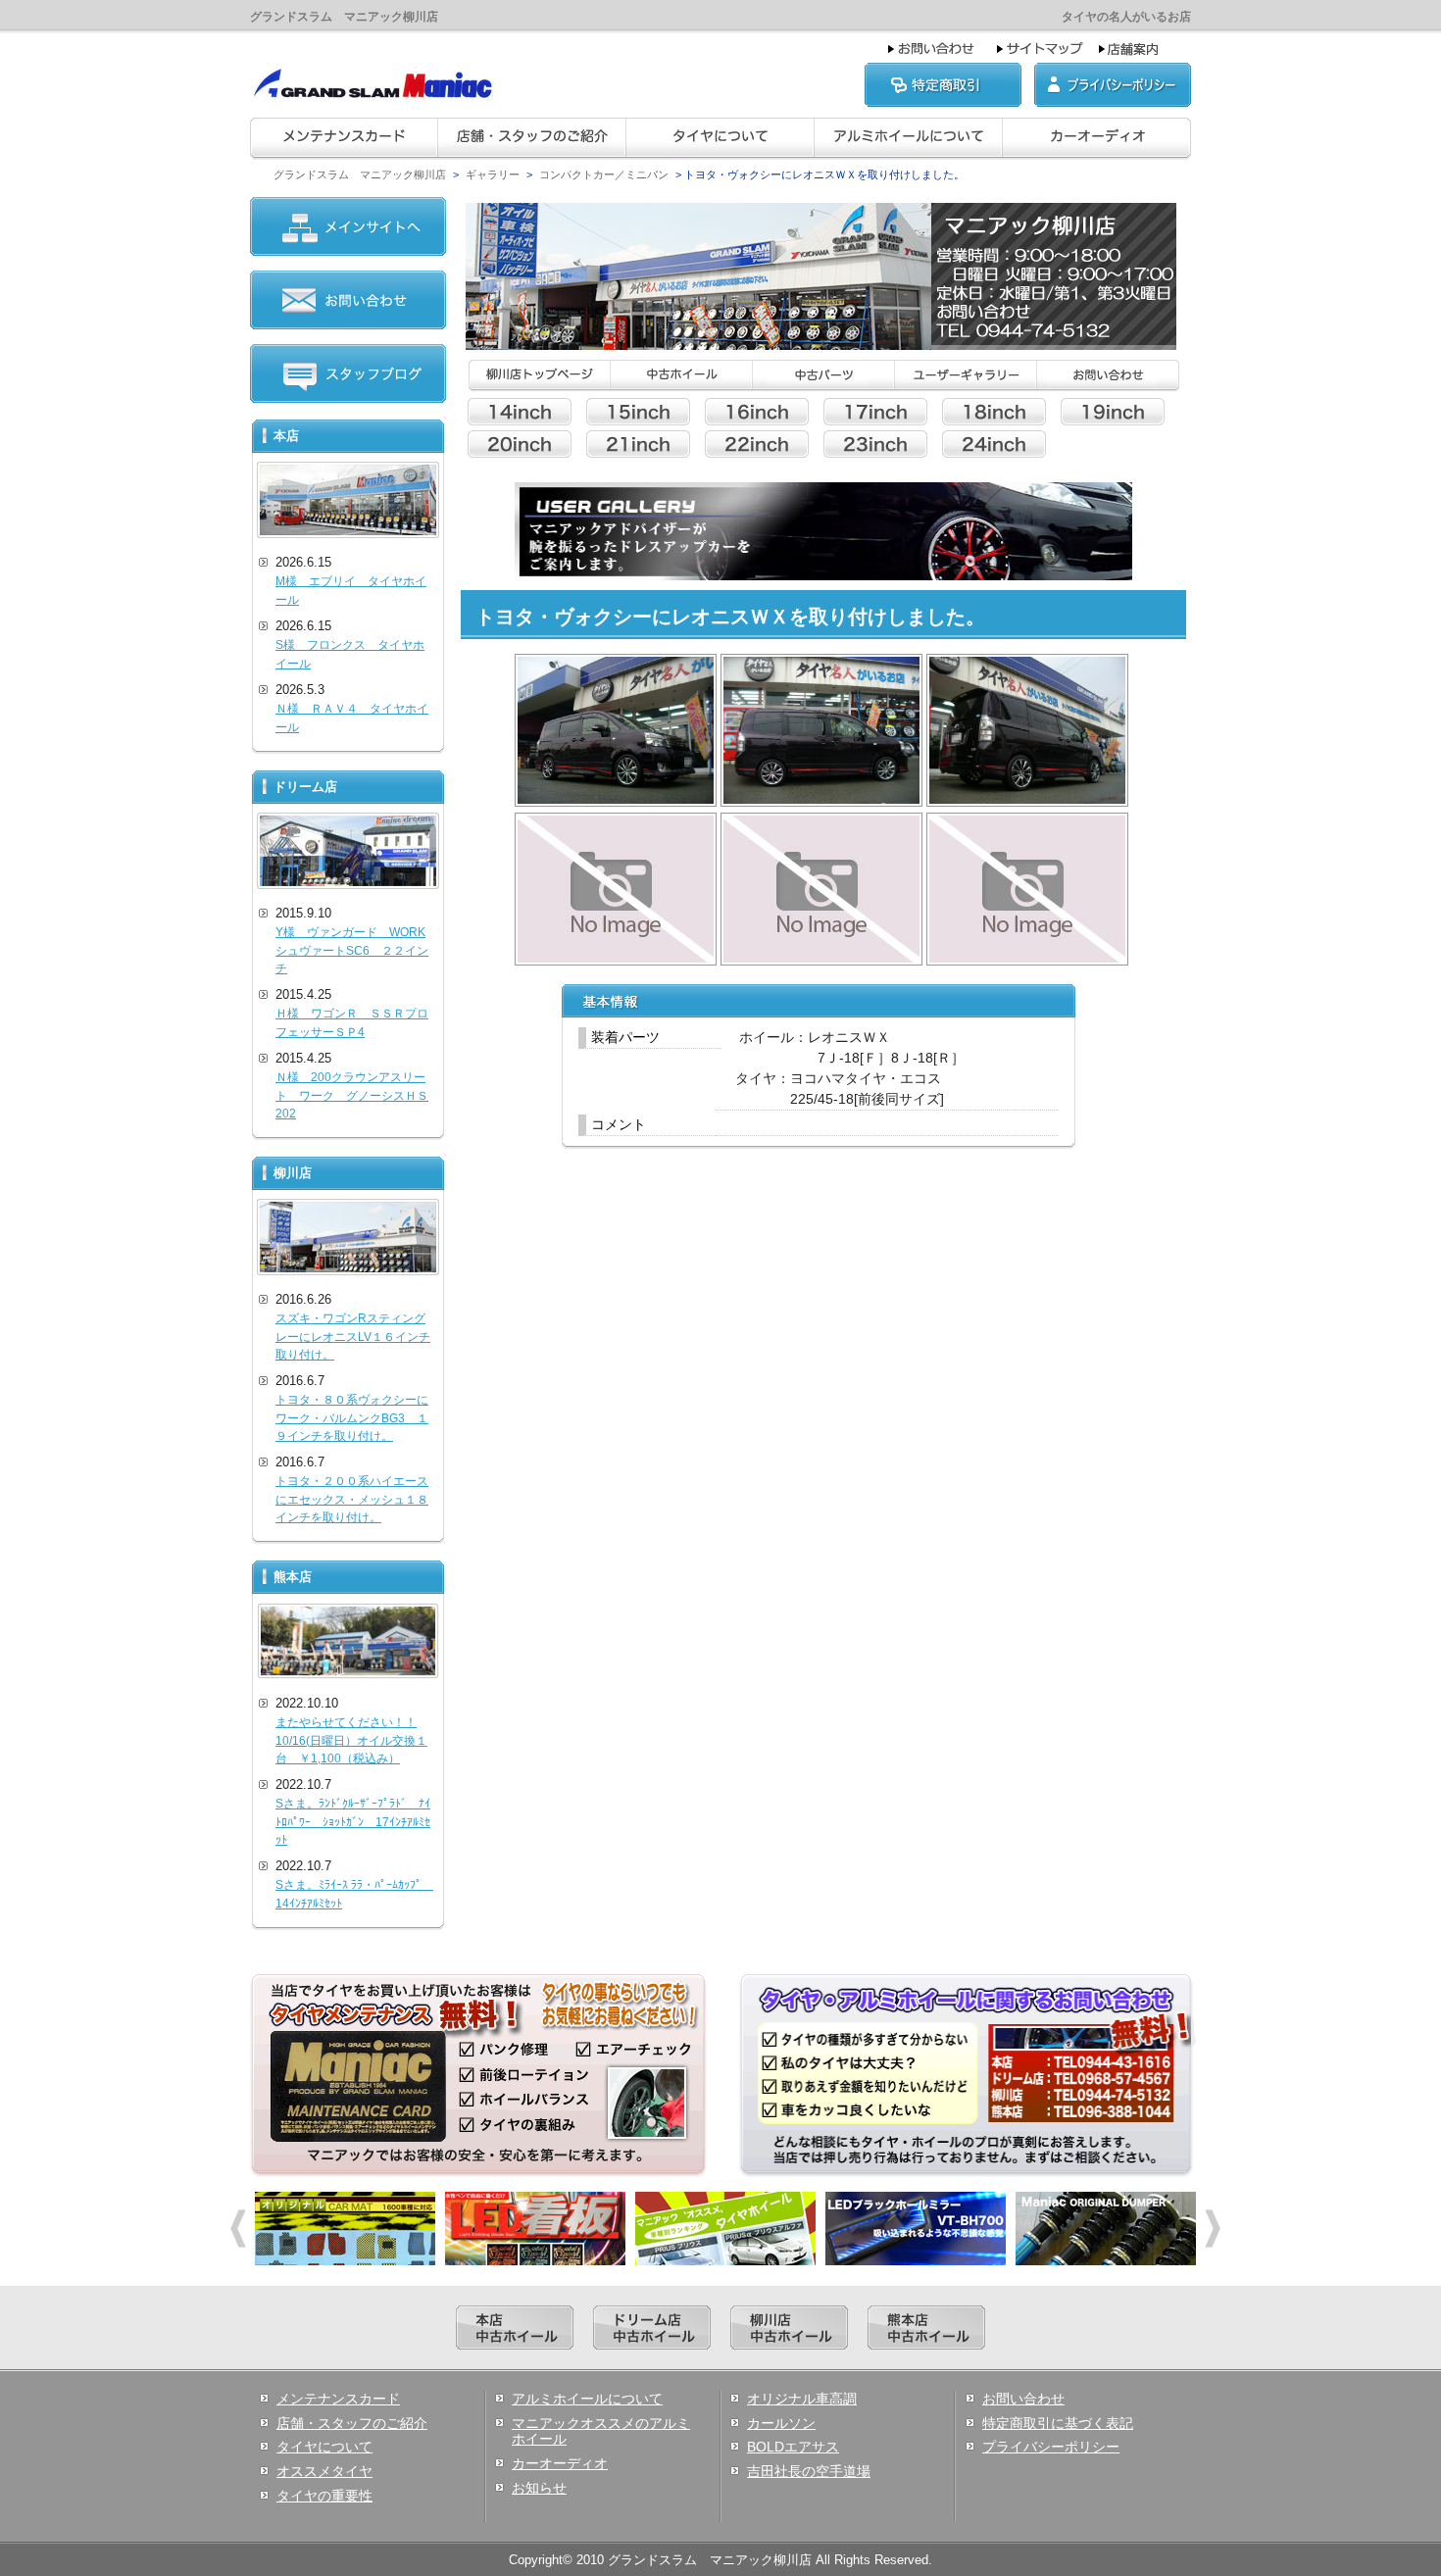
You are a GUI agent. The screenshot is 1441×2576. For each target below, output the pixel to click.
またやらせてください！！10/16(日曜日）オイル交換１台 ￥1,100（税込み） (351, 1740)
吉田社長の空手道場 (809, 2471)
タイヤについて (324, 2447)
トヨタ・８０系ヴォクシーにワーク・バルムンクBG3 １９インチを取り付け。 (352, 1418)
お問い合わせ (1023, 2399)
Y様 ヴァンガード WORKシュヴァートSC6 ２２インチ (352, 950)
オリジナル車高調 (802, 2399)
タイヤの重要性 (324, 2496)
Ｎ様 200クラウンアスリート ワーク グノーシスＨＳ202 (352, 1095)
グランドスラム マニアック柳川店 (360, 174)
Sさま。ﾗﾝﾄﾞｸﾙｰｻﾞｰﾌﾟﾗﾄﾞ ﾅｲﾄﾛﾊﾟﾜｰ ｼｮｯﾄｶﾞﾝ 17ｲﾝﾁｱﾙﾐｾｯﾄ (353, 1822)
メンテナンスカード (338, 2399)
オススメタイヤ (324, 2471)
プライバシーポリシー (1051, 2447)
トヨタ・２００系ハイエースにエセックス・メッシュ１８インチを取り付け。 (352, 1499)
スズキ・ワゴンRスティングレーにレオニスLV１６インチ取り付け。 (353, 1337)
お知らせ (539, 2488)
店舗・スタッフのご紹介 (352, 2423)
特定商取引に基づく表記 (1058, 2423)
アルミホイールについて (587, 2399)
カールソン (781, 2423)
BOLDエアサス (793, 2447)
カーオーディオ (560, 2463)
